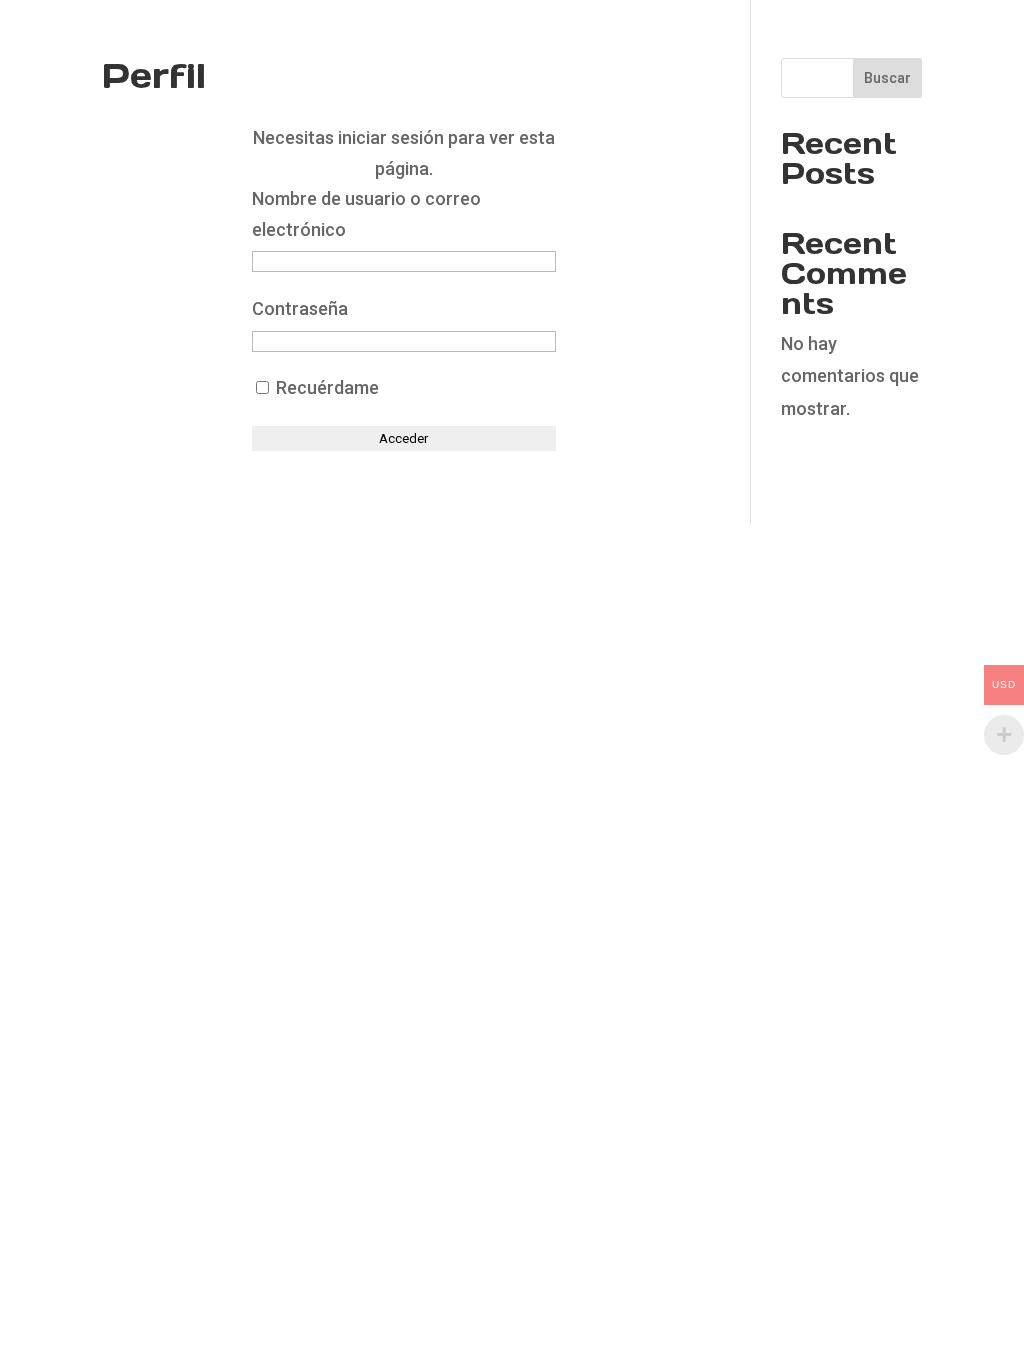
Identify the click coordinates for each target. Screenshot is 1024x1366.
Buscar (887, 78)
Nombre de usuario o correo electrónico (366, 214)
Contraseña (300, 308)
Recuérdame (325, 387)
